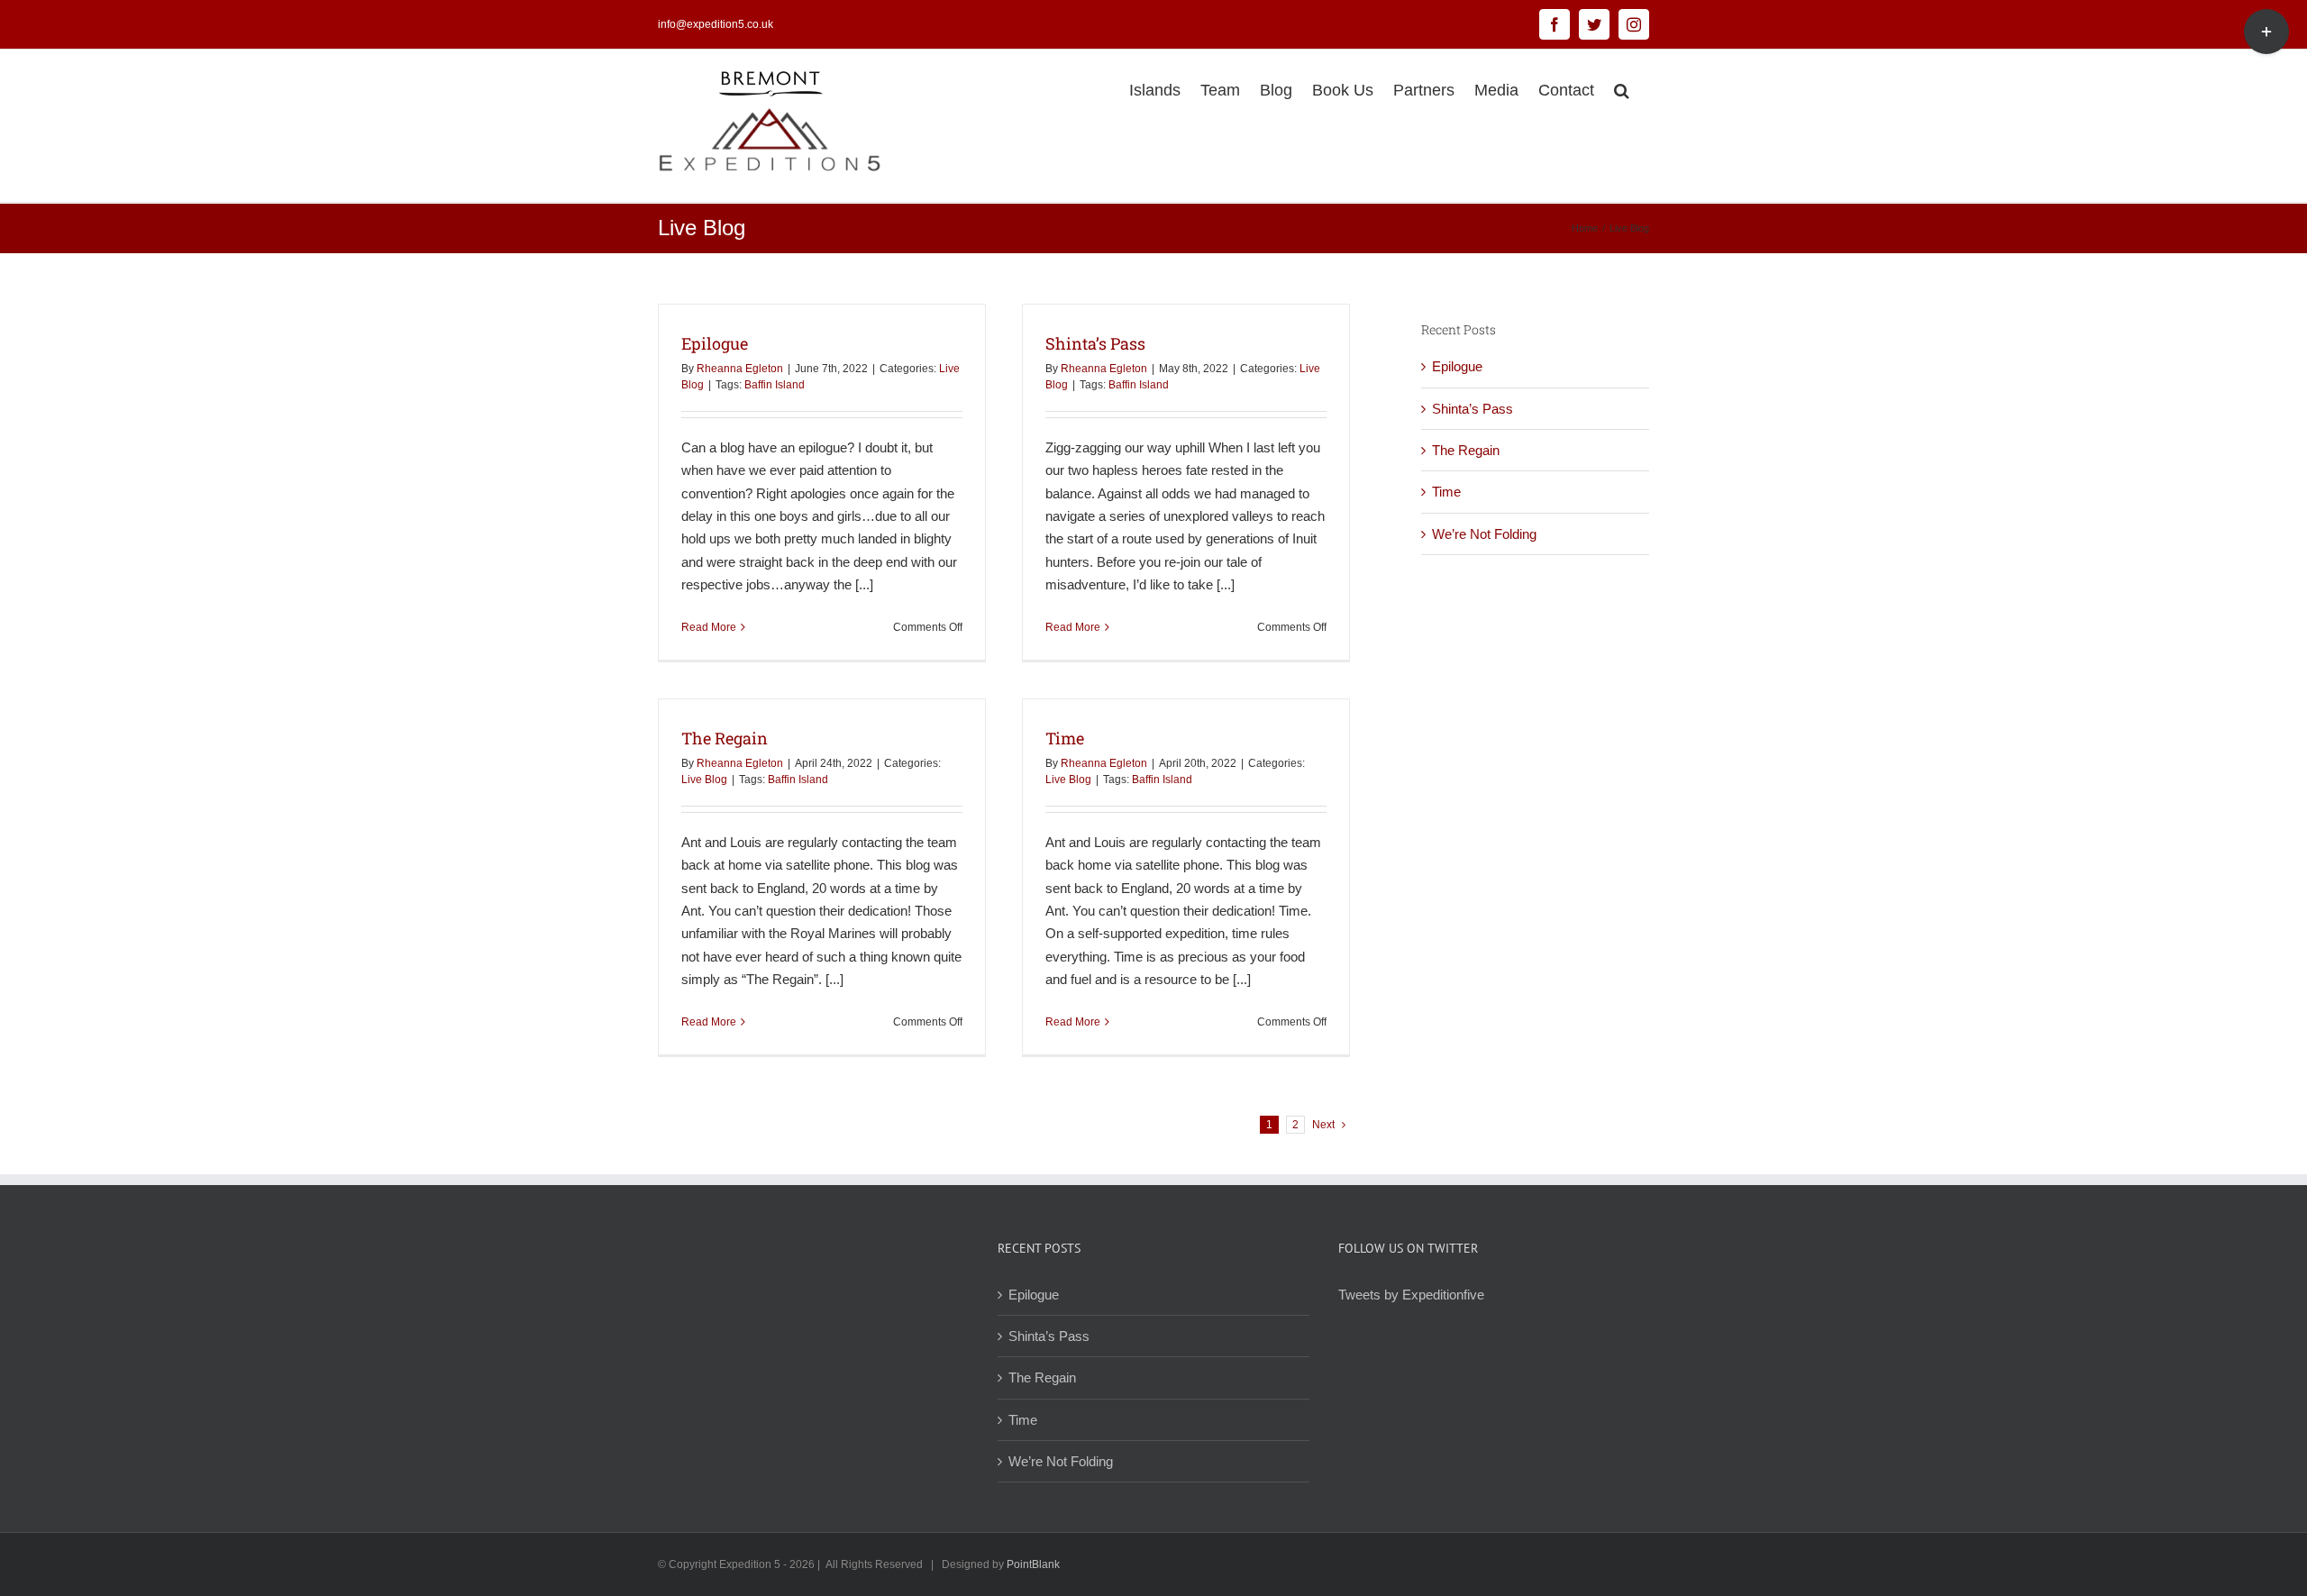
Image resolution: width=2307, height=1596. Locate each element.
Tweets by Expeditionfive (1411, 1295)
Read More (709, 627)
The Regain (725, 738)
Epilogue (715, 343)
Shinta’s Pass (1095, 343)
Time (1065, 738)
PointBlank (1033, 1564)
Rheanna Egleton (740, 369)
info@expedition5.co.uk (716, 24)
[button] (1622, 88)
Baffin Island (775, 385)
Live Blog (704, 780)
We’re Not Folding (1484, 534)
